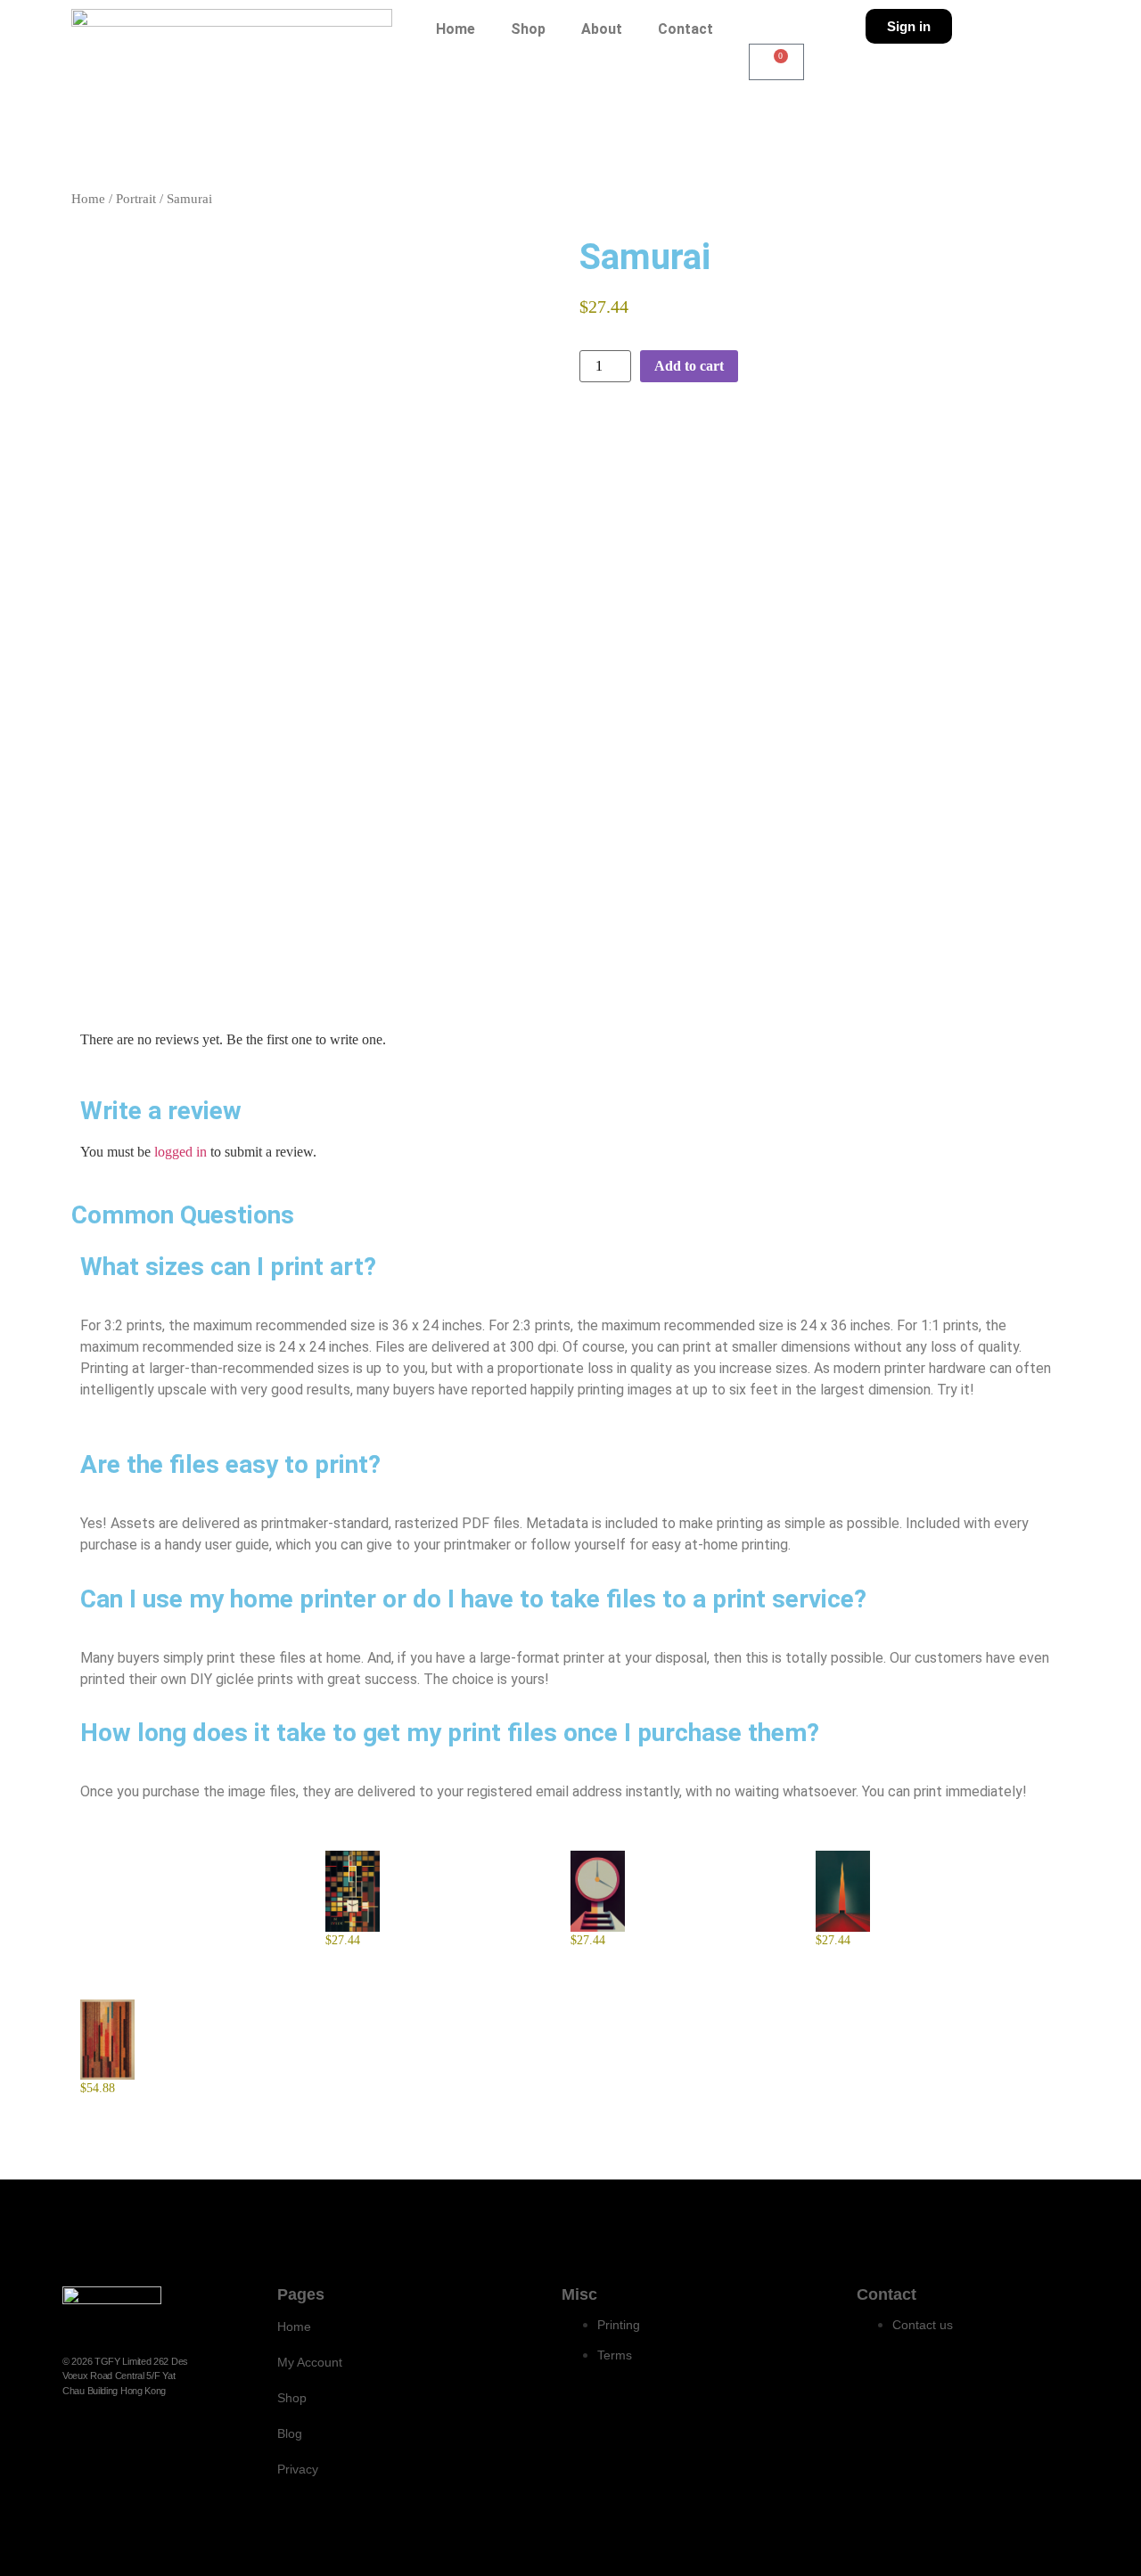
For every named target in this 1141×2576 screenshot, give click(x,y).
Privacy (298, 2469)
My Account (310, 2362)
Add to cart (689, 366)
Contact (685, 29)
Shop (528, 29)
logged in (181, 1152)
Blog (290, 2433)
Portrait (136, 199)
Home (456, 29)
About (602, 29)
